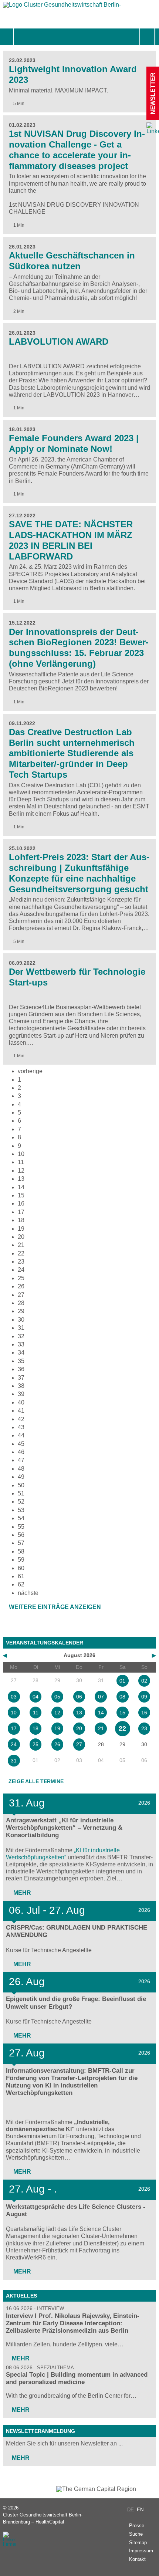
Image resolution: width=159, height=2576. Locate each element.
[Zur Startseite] (62, 6)
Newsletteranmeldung (40, 2431)
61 (21, 1576)
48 (21, 1469)
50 (21, 1485)
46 (21, 1452)
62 (21, 1584)
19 (21, 1229)
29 (21, 1311)
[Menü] (22, 37)
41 (21, 1411)
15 (122, 1713)
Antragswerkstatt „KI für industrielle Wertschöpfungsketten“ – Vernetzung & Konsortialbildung (64, 1828)
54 (21, 1518)
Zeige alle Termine (36, 1781)
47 (21, 1460)
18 (21, 1220)
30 (21, 1320)
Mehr (21, 1893)
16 (21, 1204)
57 (21, 1543)
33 (21, 1344)
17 (21, 1212)
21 (21, 1245)
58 (21, 1551)
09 (144, 1697)
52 (21, 1502)
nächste (28, 1593)
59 (21, 1560)
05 (57, 1697)
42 (21, 1419)
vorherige (30, 1071)
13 (21, 1179)
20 (21, 1237)
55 (21, 1527)
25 (21, 1278)
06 (79, 1697)
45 (21, 1444)
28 (21, 1303)
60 (21, 1568)
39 (21, 1394)
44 (21, 1435)
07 (101, 1697)
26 (21, 1286)
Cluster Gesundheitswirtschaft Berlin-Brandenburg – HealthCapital (43, 2518)
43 (21, 1427)
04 (35, 1697)
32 (21, 1336)
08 (122, 1697)
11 (21, 1162)
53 (21, 1510)
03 (14, 1697)
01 (122, 1681)
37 (21, 1378)
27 (21, 1295)
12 (21, 1171)
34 (21, 1353)
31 (21, 1328)
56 (21, 1535)
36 (21, 1369)
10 (21, 1154)
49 (21, 1477)
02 (144, 1681)
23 (21, 1262)
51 (21, 1493)
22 (21, 1253)
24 (21, 1270)
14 (21, 1187)
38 (21, 1386)
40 (21, 1402)
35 (21, 1361)
